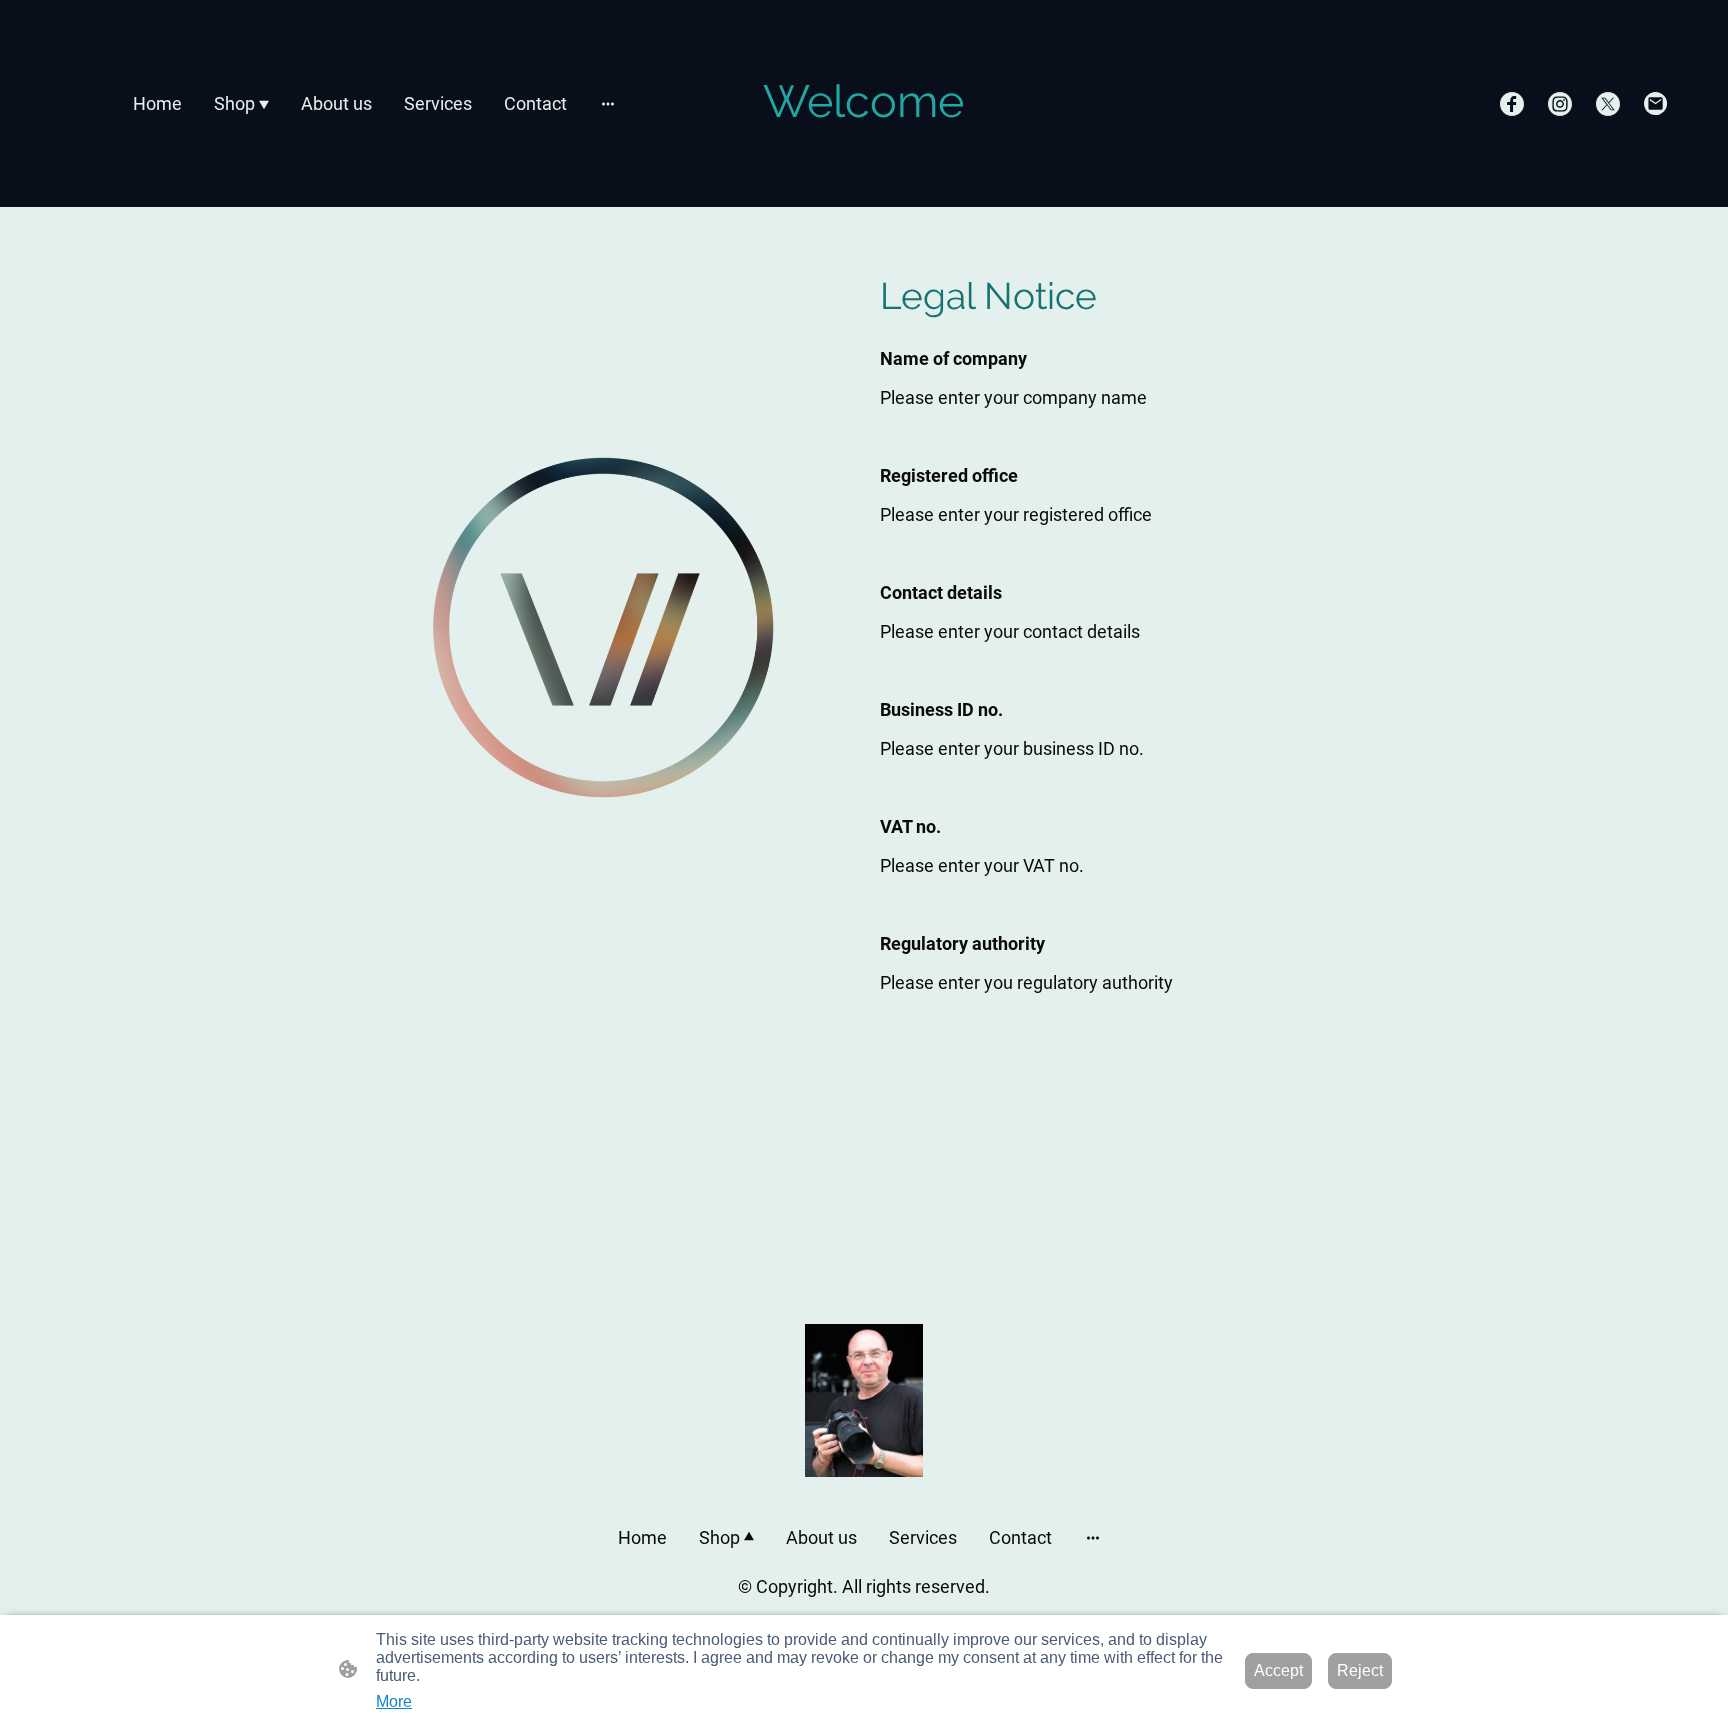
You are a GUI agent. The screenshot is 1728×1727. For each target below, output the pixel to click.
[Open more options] (608, 103)
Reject (1360, 1670)
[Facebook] (1512, 104)
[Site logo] (863, 146)
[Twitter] (1608, 104)
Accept (1278, 1670)
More (394, 1701)
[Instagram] (1560, 104)
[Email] (1656, 104)
